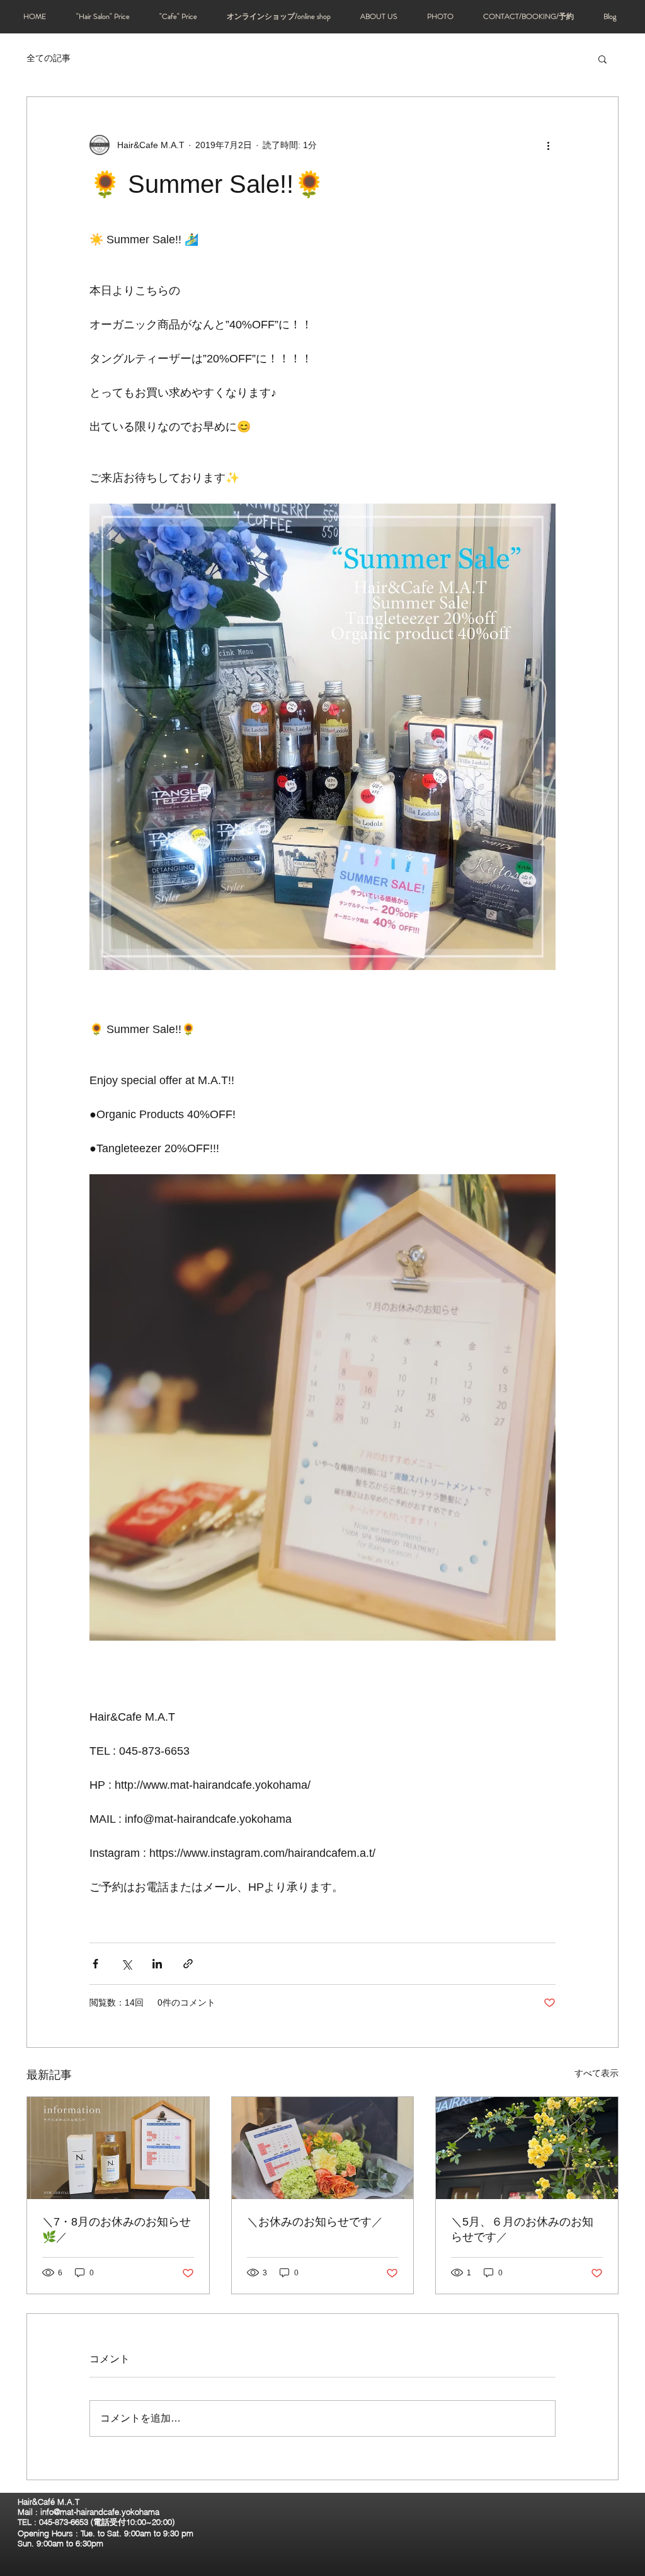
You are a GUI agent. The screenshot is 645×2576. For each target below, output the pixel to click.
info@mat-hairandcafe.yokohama (100, 2512)
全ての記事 (49, 58)
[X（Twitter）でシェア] (126, 1964)
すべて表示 (596, 2073)
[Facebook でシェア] (95, 1964)
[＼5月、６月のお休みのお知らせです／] (527, 2148)
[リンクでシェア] (188, 1964)
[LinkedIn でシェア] (157, 1964)
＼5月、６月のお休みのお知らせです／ (522, 2229)
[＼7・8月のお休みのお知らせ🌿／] (118, 2148)
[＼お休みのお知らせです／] (323, 2148)
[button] (602, 59)
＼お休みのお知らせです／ (315, 2222)
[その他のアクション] (548, 145)
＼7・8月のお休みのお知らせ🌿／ (117, 2229)
